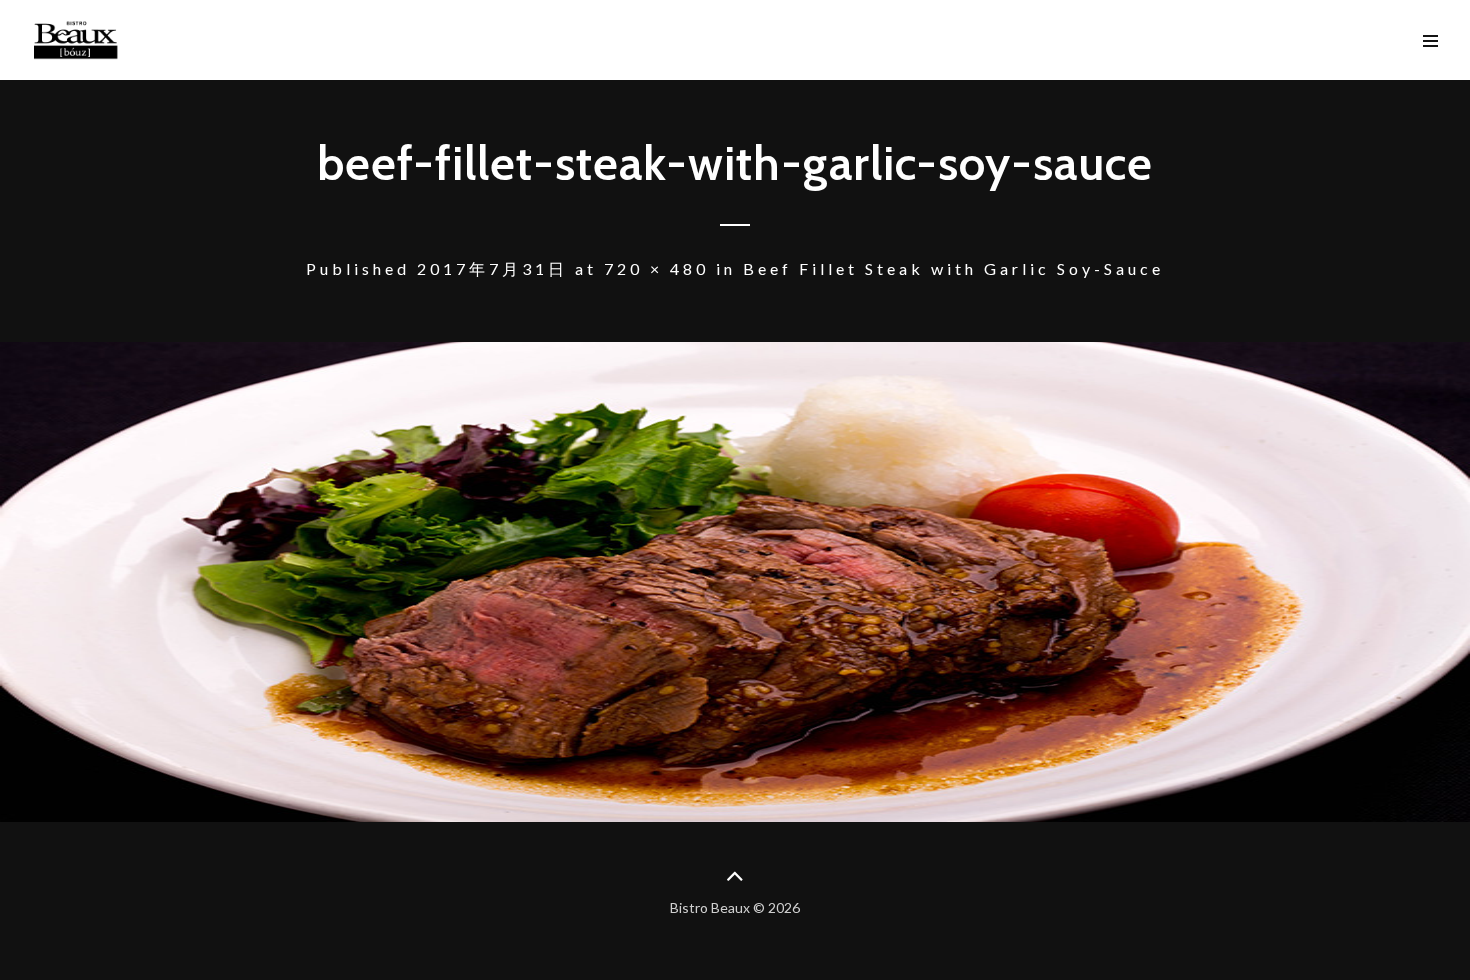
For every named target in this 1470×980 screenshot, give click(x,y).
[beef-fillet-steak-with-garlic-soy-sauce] (735, 582)
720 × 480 (656, 268)
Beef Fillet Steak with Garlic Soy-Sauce (953, 268)
